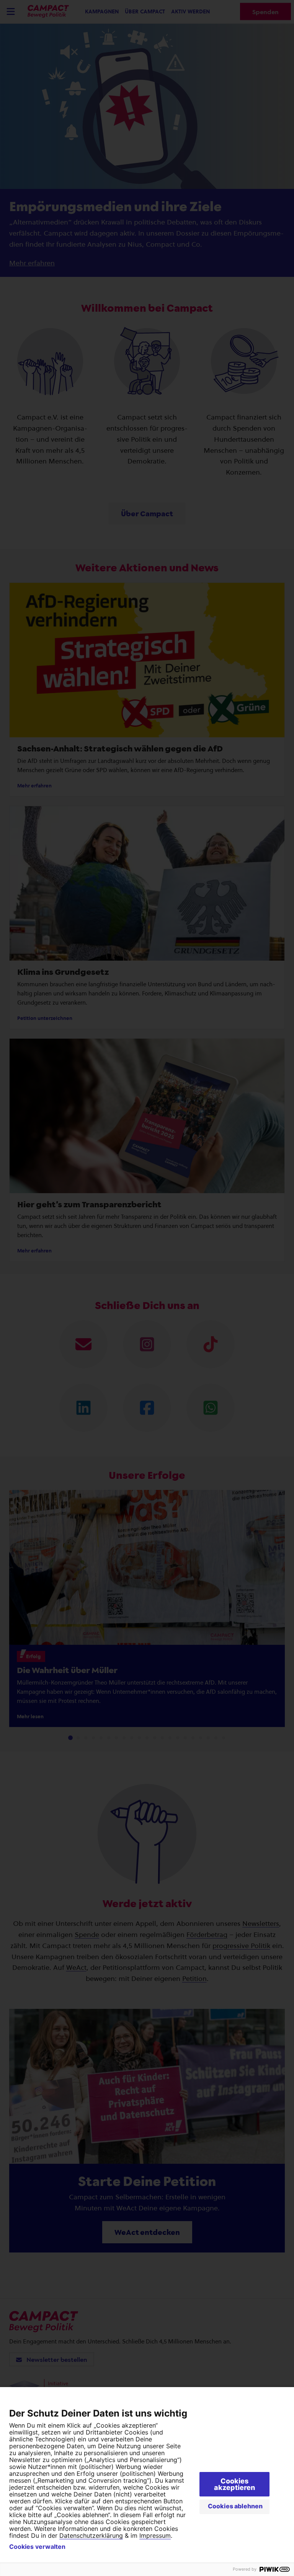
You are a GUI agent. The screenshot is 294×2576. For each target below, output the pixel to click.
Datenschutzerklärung (91, 2535)
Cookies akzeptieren (234, 2484)
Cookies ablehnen (235, 2506)
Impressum (155, 2535)
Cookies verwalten (37, 2547)
